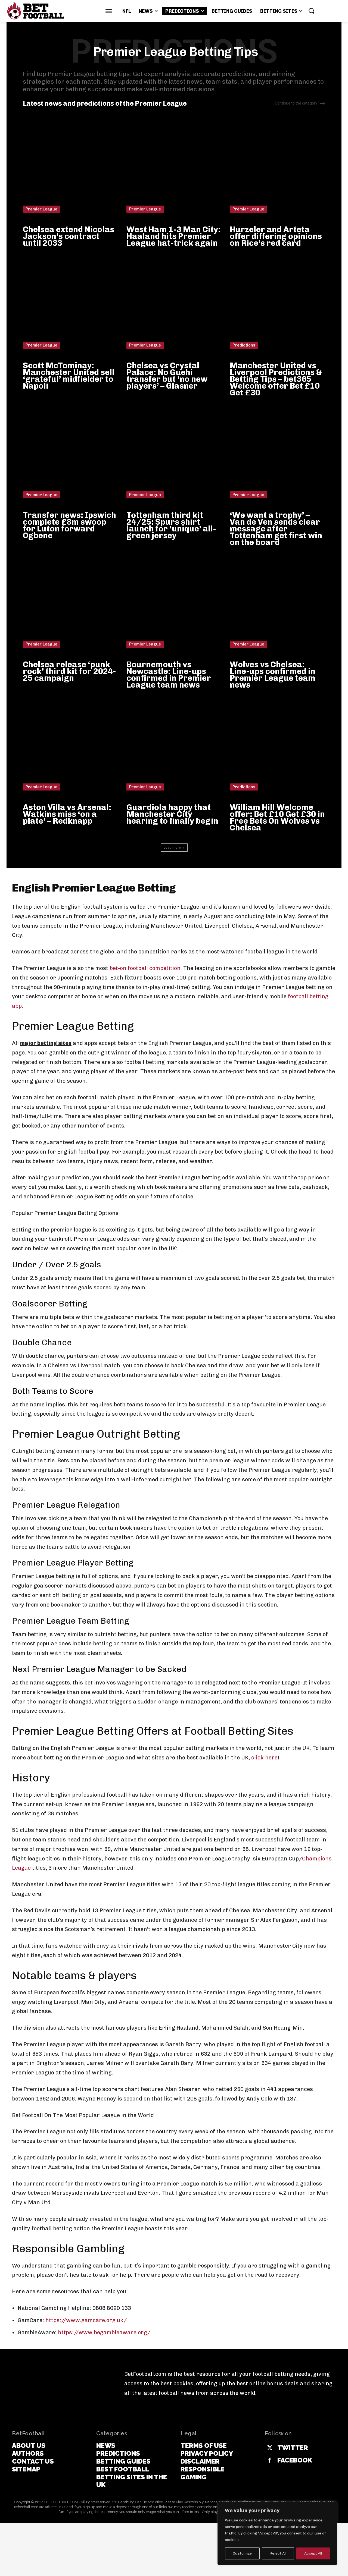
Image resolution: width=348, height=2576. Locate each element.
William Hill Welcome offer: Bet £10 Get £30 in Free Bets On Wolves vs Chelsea (277, 818)
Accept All (313, 2553)
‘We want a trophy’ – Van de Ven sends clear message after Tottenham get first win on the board (276, 529)
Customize (242, 2553)
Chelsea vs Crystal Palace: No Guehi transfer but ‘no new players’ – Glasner (167, 376)
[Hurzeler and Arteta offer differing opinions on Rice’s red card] (277, 165)
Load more (172, 847)
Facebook (295, 2460)
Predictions (244, 345)
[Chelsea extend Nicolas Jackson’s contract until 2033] (71, 165)
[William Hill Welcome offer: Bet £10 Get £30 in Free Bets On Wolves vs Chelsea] (277, 743)
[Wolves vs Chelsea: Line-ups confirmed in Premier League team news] (277, 600)
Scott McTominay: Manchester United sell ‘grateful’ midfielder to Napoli (69, 376)
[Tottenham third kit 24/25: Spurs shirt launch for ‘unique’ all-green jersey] (174, 451)
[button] (311, 11)
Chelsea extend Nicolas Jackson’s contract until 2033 (69, 236)
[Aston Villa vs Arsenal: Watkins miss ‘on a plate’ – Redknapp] (71, 743)
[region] (277, 2533)
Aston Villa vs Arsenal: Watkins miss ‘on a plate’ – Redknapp (67, 814)
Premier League (41, 209)
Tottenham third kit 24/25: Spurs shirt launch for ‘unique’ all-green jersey (171, 525)
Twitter (293, 2448)
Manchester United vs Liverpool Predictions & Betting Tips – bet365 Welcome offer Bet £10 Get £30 (276, 379)
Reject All (278, 2553)
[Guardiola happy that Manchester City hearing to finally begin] (174, 743)
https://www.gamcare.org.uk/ (86, 2320)
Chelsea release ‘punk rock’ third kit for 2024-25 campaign (69, 671)
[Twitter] (270, 2448)
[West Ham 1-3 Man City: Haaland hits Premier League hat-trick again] (174, 165)
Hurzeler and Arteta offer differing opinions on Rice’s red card (276, 236)
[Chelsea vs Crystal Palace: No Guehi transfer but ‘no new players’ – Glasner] (174, 301)
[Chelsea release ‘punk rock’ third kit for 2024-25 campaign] (71, 600)
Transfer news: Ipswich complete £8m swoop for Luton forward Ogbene (69, 525)
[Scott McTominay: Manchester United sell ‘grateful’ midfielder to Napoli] (71, 301)
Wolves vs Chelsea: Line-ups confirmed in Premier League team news (273, 675)
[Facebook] (270, 2461)
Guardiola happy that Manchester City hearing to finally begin (172, 814)
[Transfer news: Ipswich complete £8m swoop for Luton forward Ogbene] (71, 451)
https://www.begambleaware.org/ (104, 2332)
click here (264, 1758)
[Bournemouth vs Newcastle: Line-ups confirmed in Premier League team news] (174, 600)
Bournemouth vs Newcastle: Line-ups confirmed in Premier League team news (169, 675)
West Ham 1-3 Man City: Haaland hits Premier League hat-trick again (173, 236)
